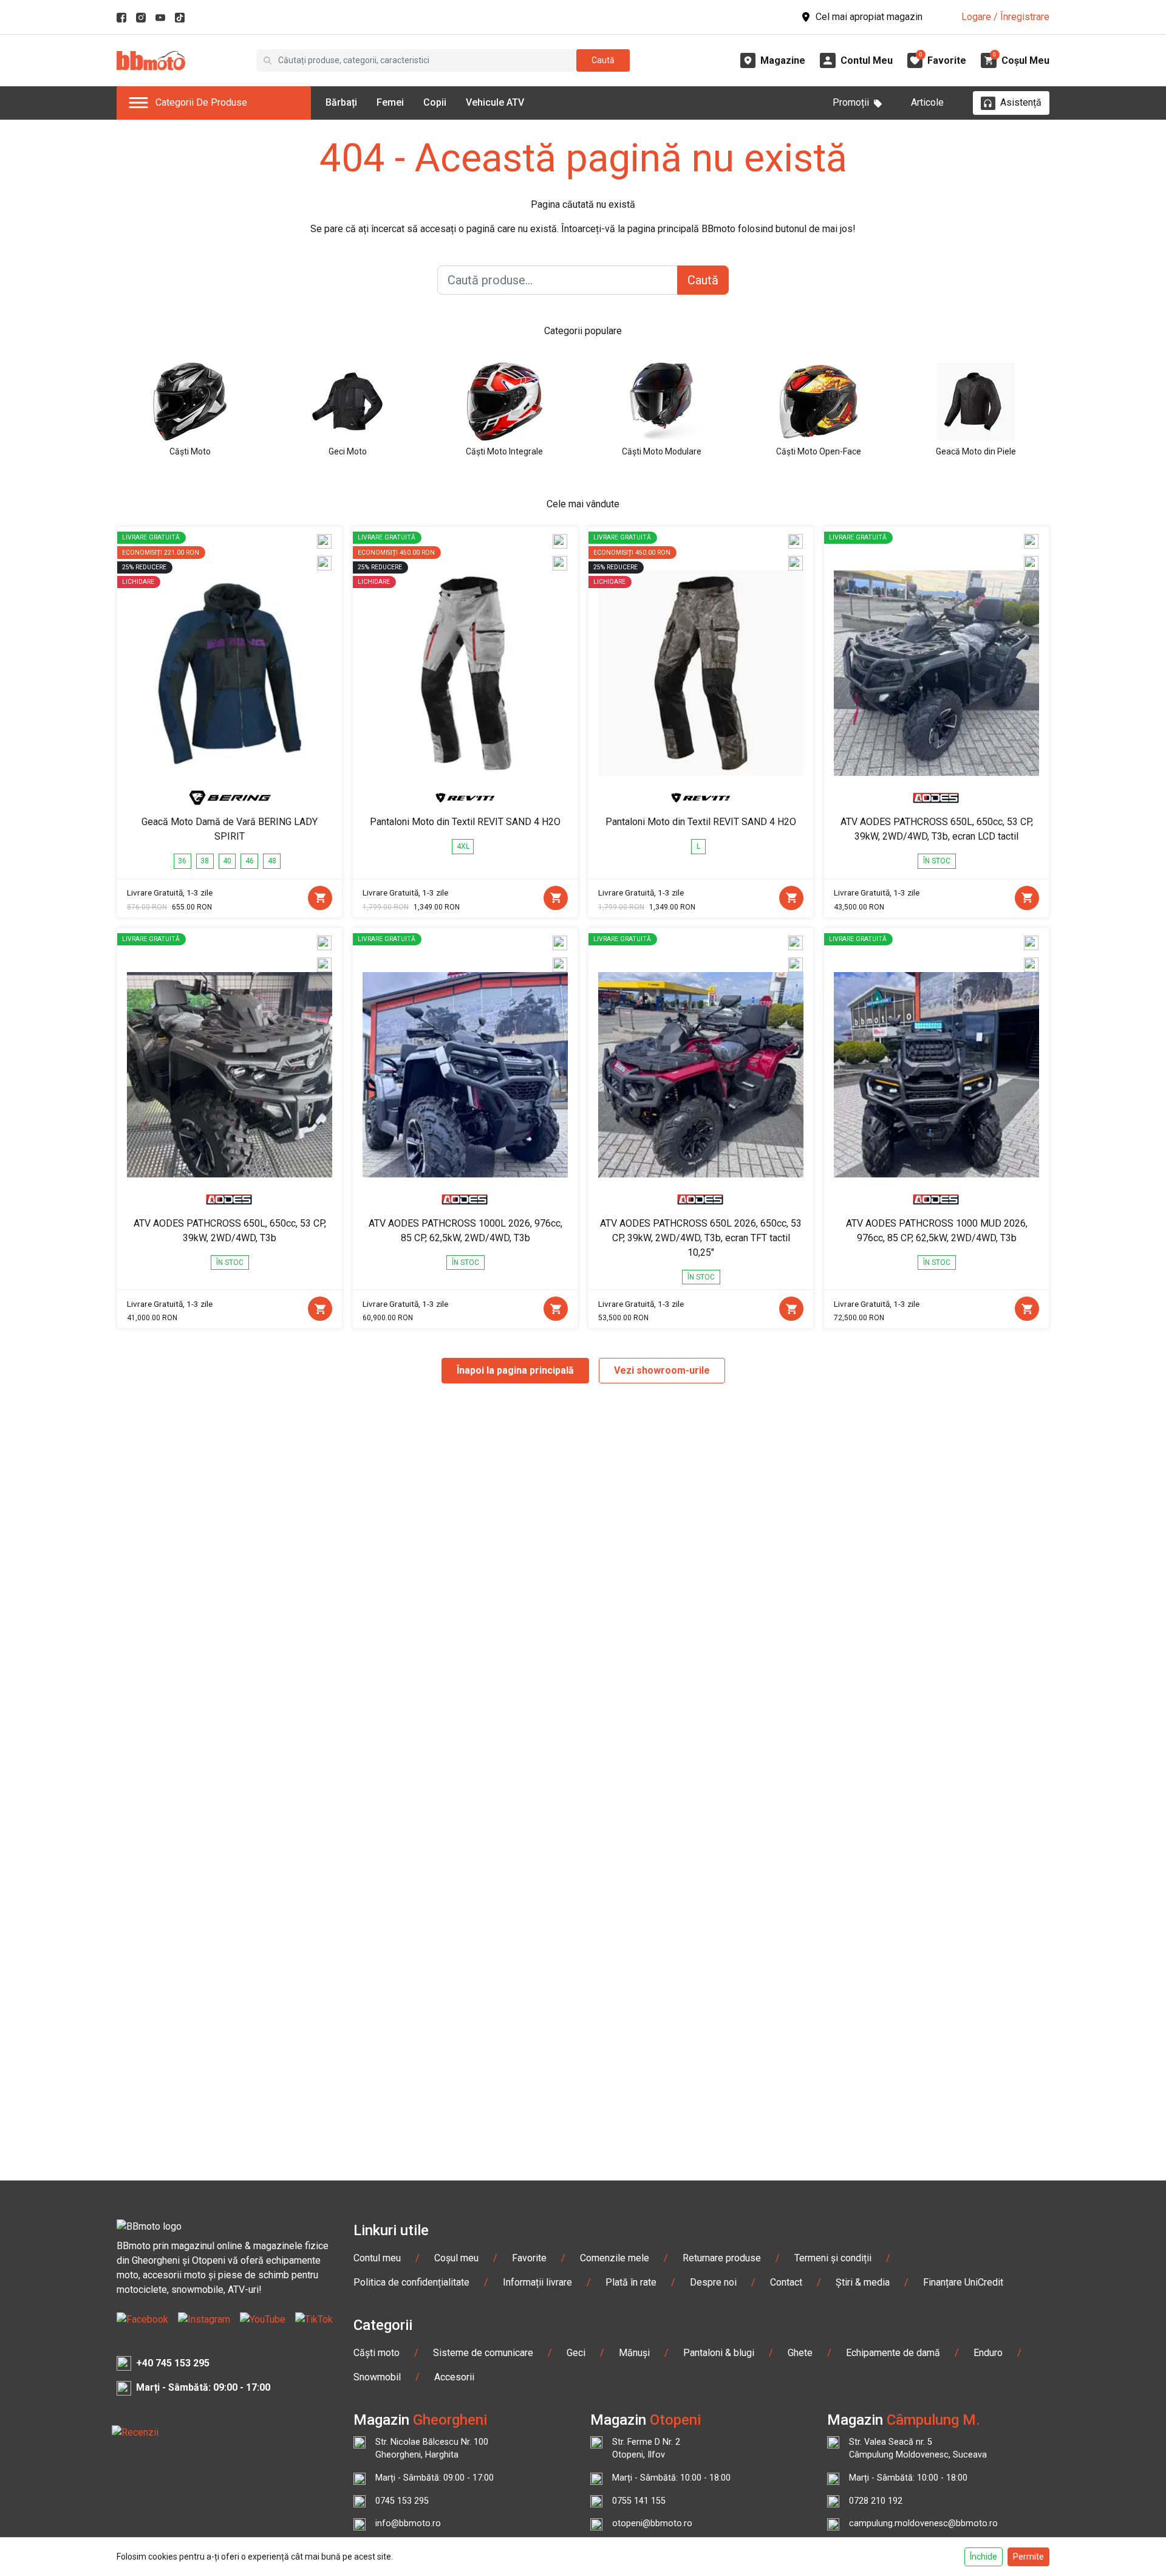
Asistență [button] (1021, 102)
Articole (927, 102)
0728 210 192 (876, 2501)
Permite (1028, 2557)
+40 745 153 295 (173, 2363)
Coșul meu (456, 2258)
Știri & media (863, 2282)
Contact (786, 2282)
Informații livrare (537, 2282)
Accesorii (454, 2377)
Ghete (800, 2353)
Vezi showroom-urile (662, 1370)
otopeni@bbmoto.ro (652, 2523)
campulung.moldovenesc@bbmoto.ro (923, 2523)
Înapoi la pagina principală (515, 1370)
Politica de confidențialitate (411, 2282)
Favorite (529, 2258)
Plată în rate (631, 2282)
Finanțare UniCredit (963, 2282)
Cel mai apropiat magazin (869, 17)
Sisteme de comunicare (483, 2353)
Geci (576, 2353)
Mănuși (634, 2353)
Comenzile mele (615, 2258)
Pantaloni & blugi (719, 2353)
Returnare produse (722, 2258)
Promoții (851, 102)
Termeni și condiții (833, 2258)
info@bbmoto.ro (408, 2523)
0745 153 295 (402, 2501)
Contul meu (377, 2258)
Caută (603, 60)
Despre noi (713, 2282)
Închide (984, 2557)
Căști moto (377, 2353)
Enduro (988, 2353)
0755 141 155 (639, 2501)
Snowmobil (377, 2377)
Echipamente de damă (893, 2353)
